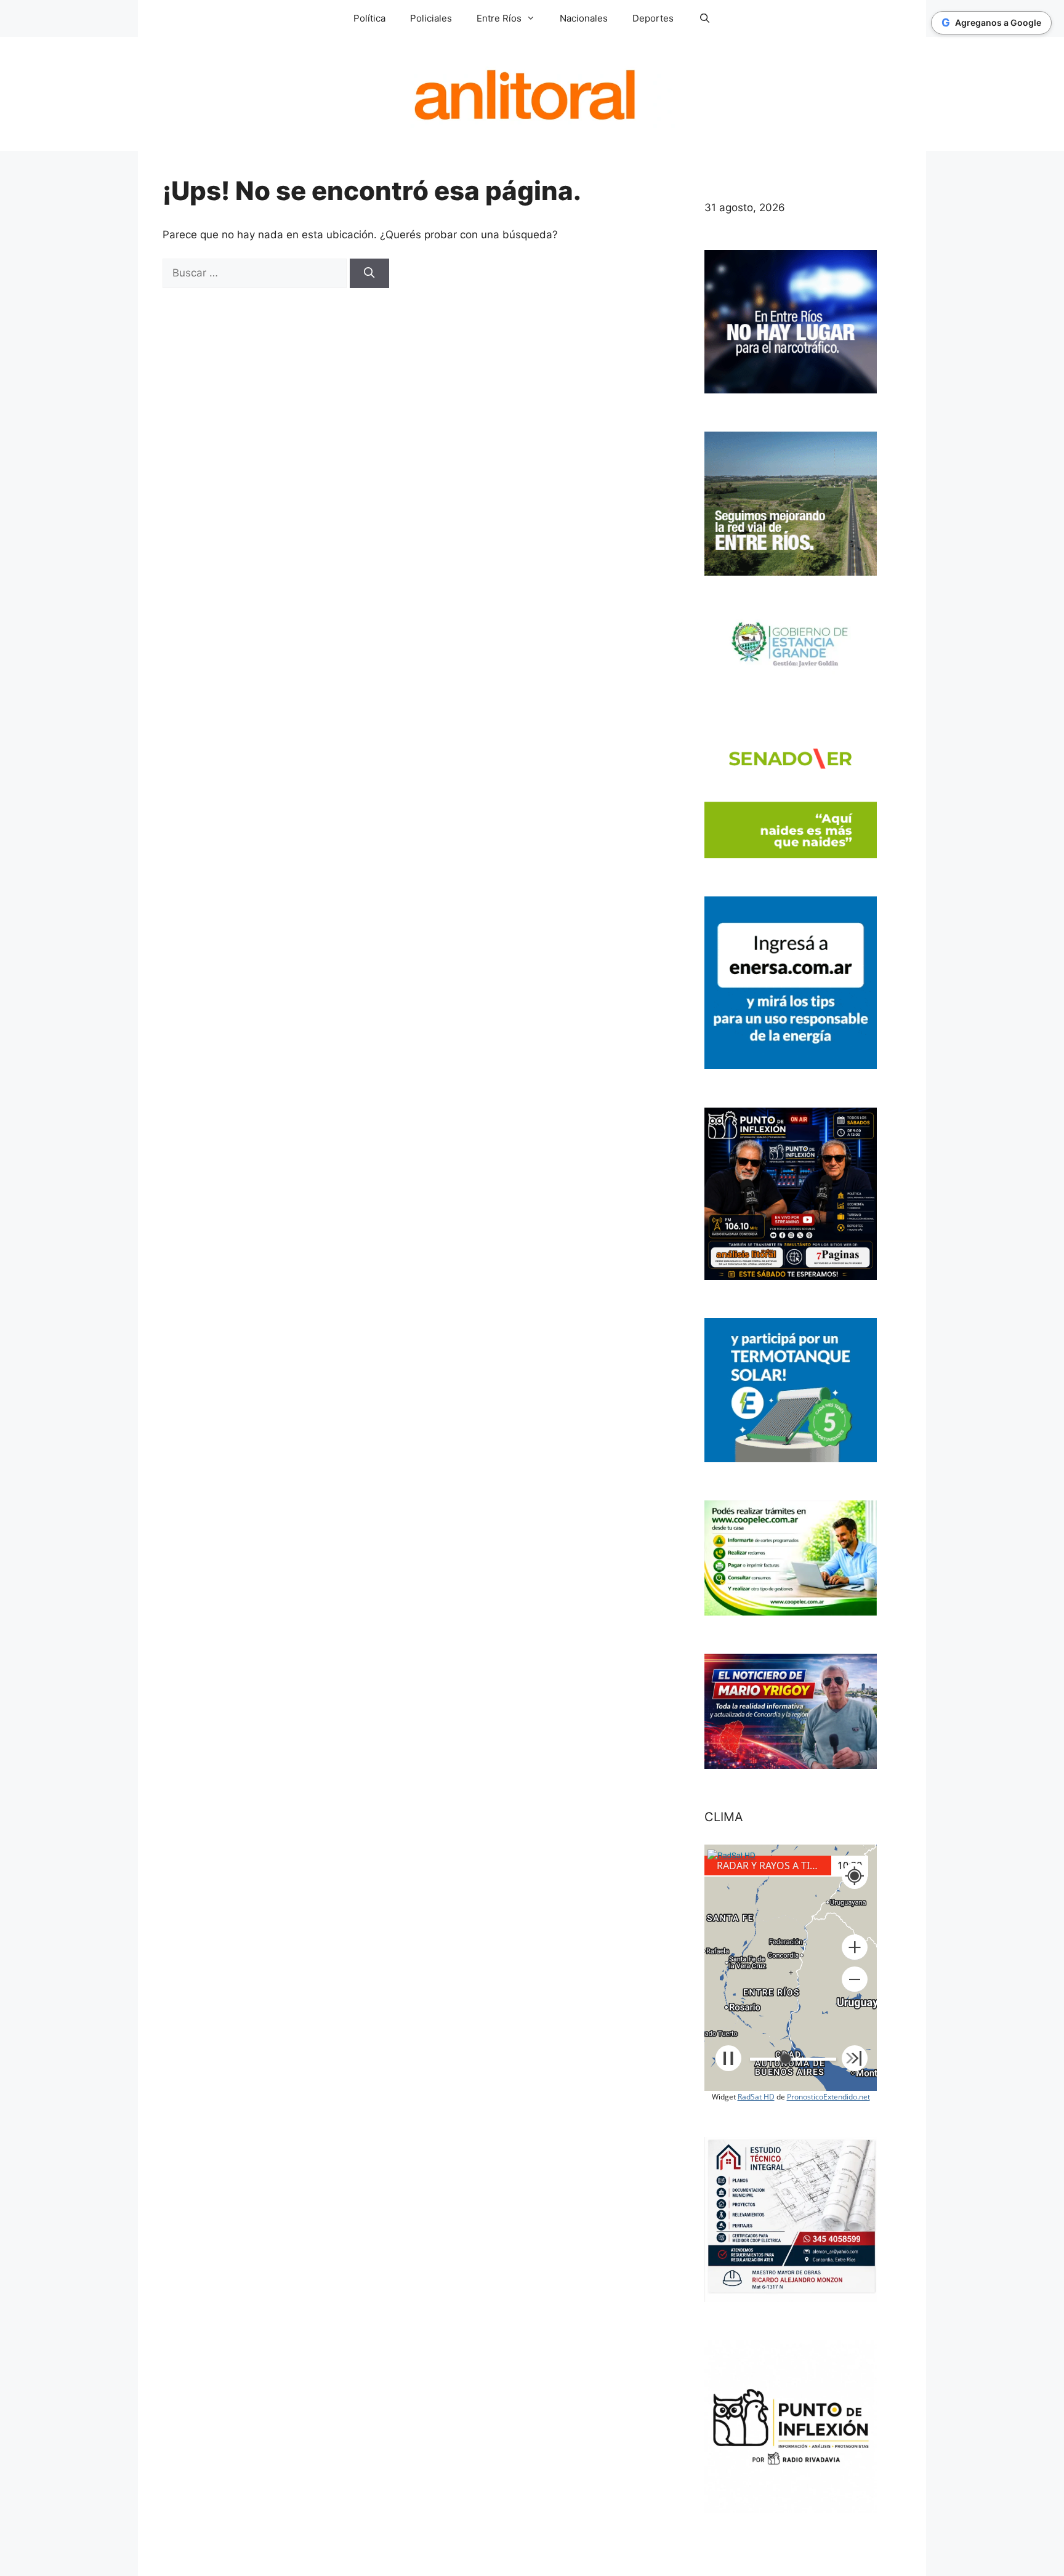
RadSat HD (756, 2097)
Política (369, 18)
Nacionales (584, 18)
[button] (855, 1947)
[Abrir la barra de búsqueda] (704, 18)
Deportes (653, 18)
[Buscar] (369, 273)
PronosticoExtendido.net (828, 2097)
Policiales (431, 18)
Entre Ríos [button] (499, 18)
